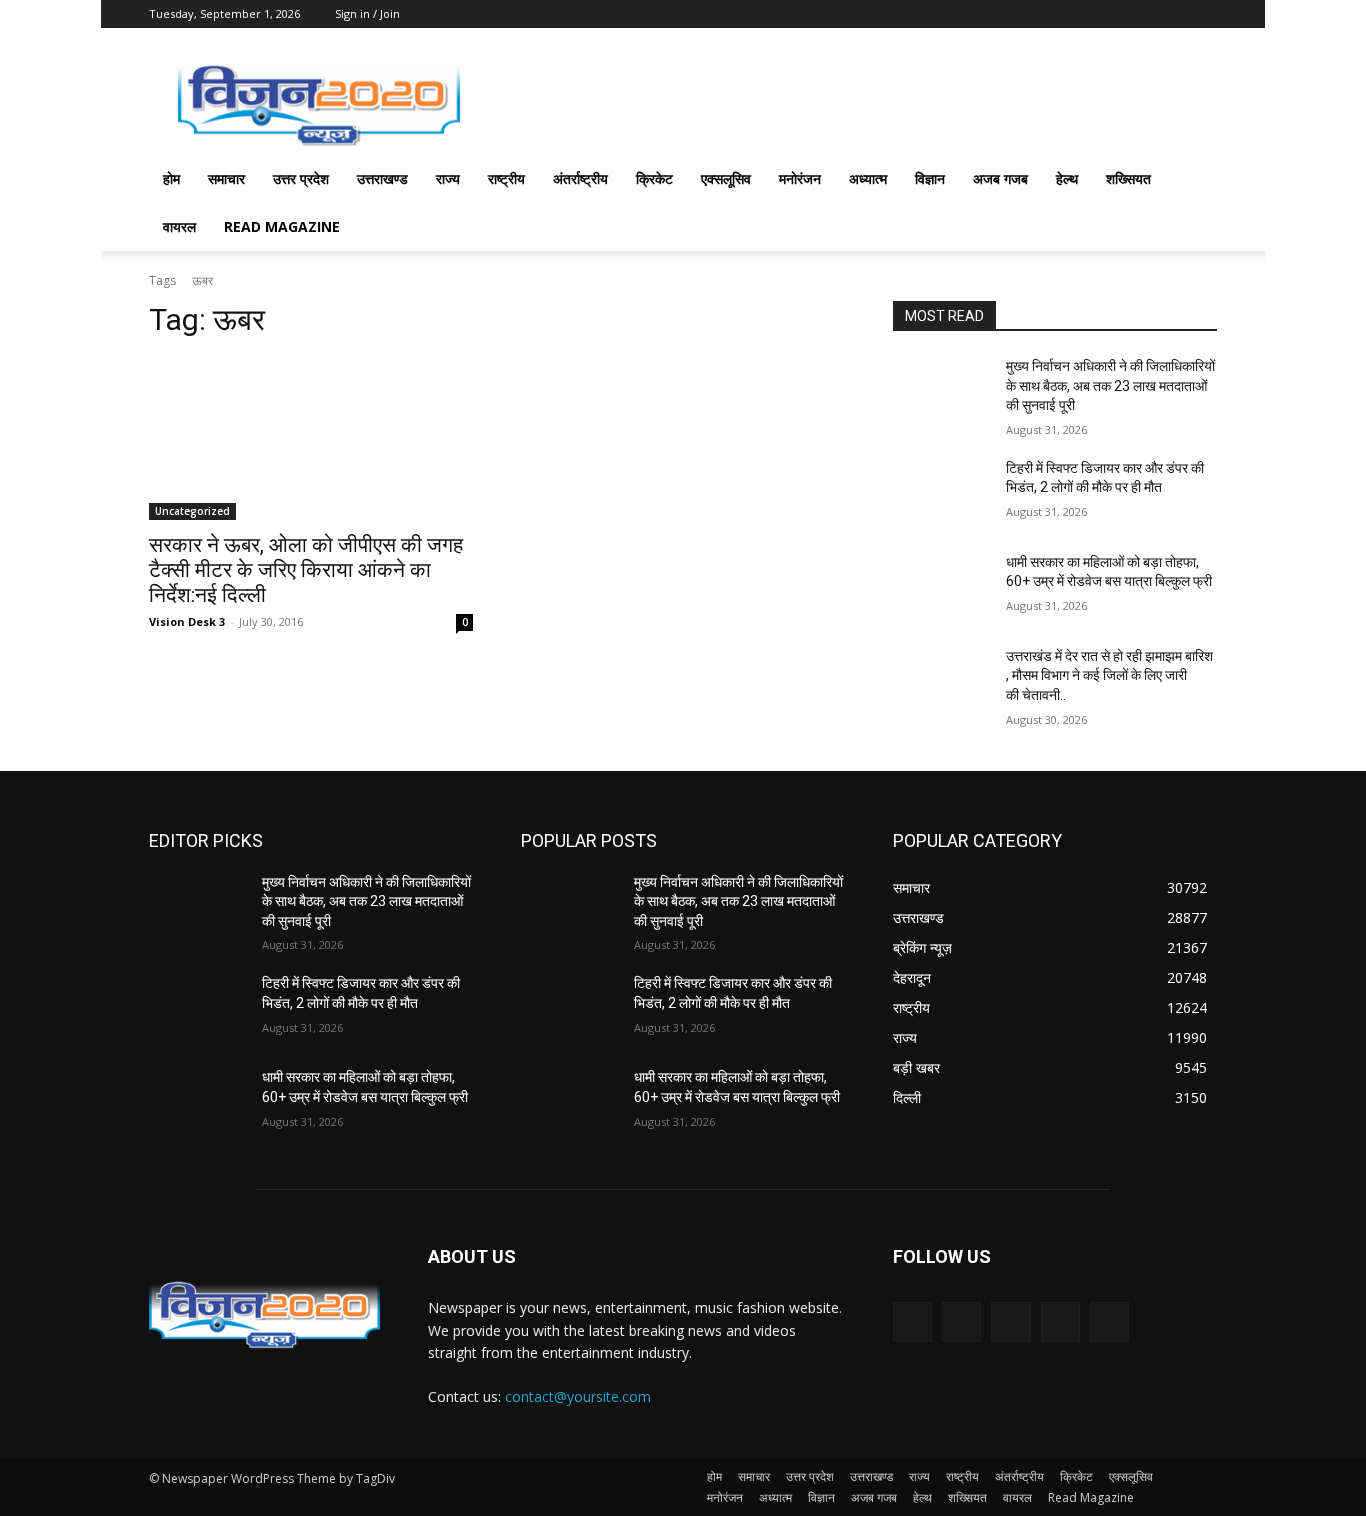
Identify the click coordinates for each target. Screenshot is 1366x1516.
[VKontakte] (1109, 1321)
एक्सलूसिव (726, 178)
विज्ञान (930, 178)
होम (171, 178)
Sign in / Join (367, 13)
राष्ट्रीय (506, 178)
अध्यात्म (868, 178)
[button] (1193, 180)
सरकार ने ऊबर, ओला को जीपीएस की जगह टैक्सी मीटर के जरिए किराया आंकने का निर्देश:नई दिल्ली (306, 570)
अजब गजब (1000, 178)
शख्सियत (1128, 178)
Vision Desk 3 (187, 621)
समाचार (226, 178)
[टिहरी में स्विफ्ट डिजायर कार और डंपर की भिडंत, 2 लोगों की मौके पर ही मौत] (941, 493)
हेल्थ (1067, 178)
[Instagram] (1060, 1321)
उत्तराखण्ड (382, 178)
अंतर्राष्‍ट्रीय (580, 178)
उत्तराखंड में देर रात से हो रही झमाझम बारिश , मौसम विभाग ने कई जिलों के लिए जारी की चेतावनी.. (1109, 675)
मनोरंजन (800, 178)
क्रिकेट (654, 178)
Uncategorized (192, 511)
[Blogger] (912, 1321)
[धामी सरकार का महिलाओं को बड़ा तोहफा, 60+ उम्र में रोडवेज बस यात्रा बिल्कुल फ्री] (941, 587)
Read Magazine (282, 226)
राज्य (448, 178)
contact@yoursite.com (578, 1396)
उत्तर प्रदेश (301, 178)
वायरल (179, 226)
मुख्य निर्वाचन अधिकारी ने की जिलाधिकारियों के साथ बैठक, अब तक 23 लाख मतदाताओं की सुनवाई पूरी (1110, 385)
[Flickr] (1010, 1321)
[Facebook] (961, 1321)
